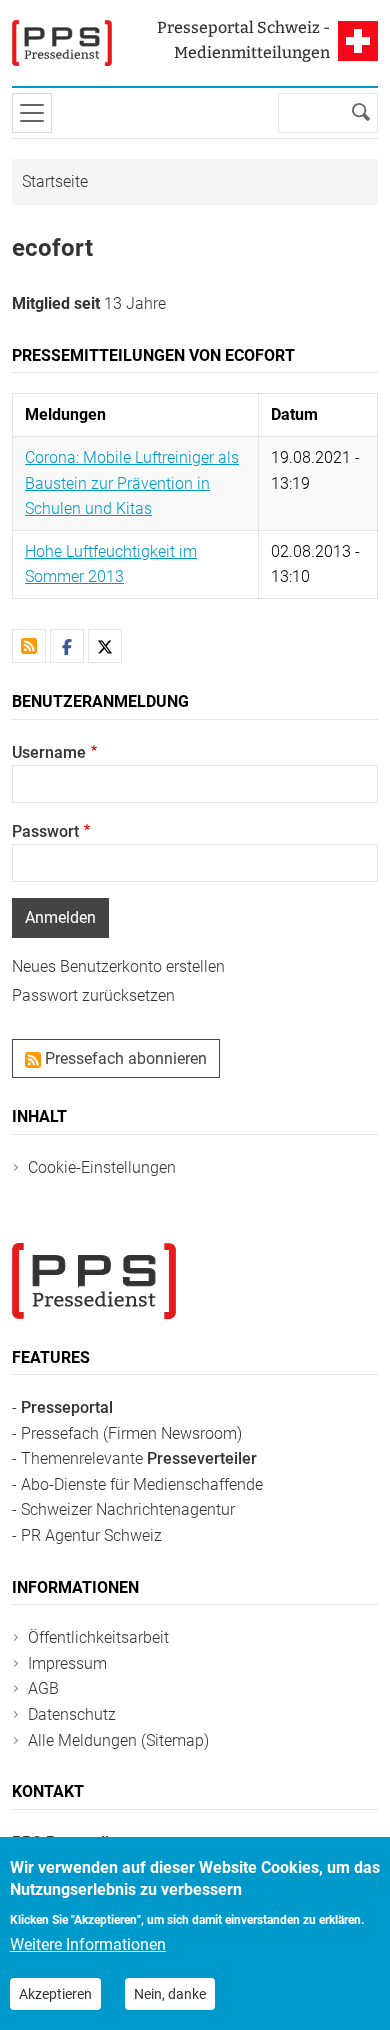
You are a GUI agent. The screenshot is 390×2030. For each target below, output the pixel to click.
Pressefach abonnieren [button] (124, 1058)
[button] (67, 646)
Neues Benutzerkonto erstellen (118, 966)
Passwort (45, 831)
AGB (43, 1688)
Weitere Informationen (88, 1944)
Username (49, 752)
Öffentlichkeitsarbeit (98, 1637)
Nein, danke (170, 1994)
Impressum (67, 1663)
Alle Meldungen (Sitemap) (118, 1740)
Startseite (55, 181)
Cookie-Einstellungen (102, 1167)
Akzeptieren (55, 1994)
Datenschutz (72, 1714)
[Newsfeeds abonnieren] (29, 646)
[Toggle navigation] (32, 113)
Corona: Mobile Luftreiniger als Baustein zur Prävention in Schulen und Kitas (132, 483)
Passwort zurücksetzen (93, 995)
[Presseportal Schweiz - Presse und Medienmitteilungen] (62, 43)
